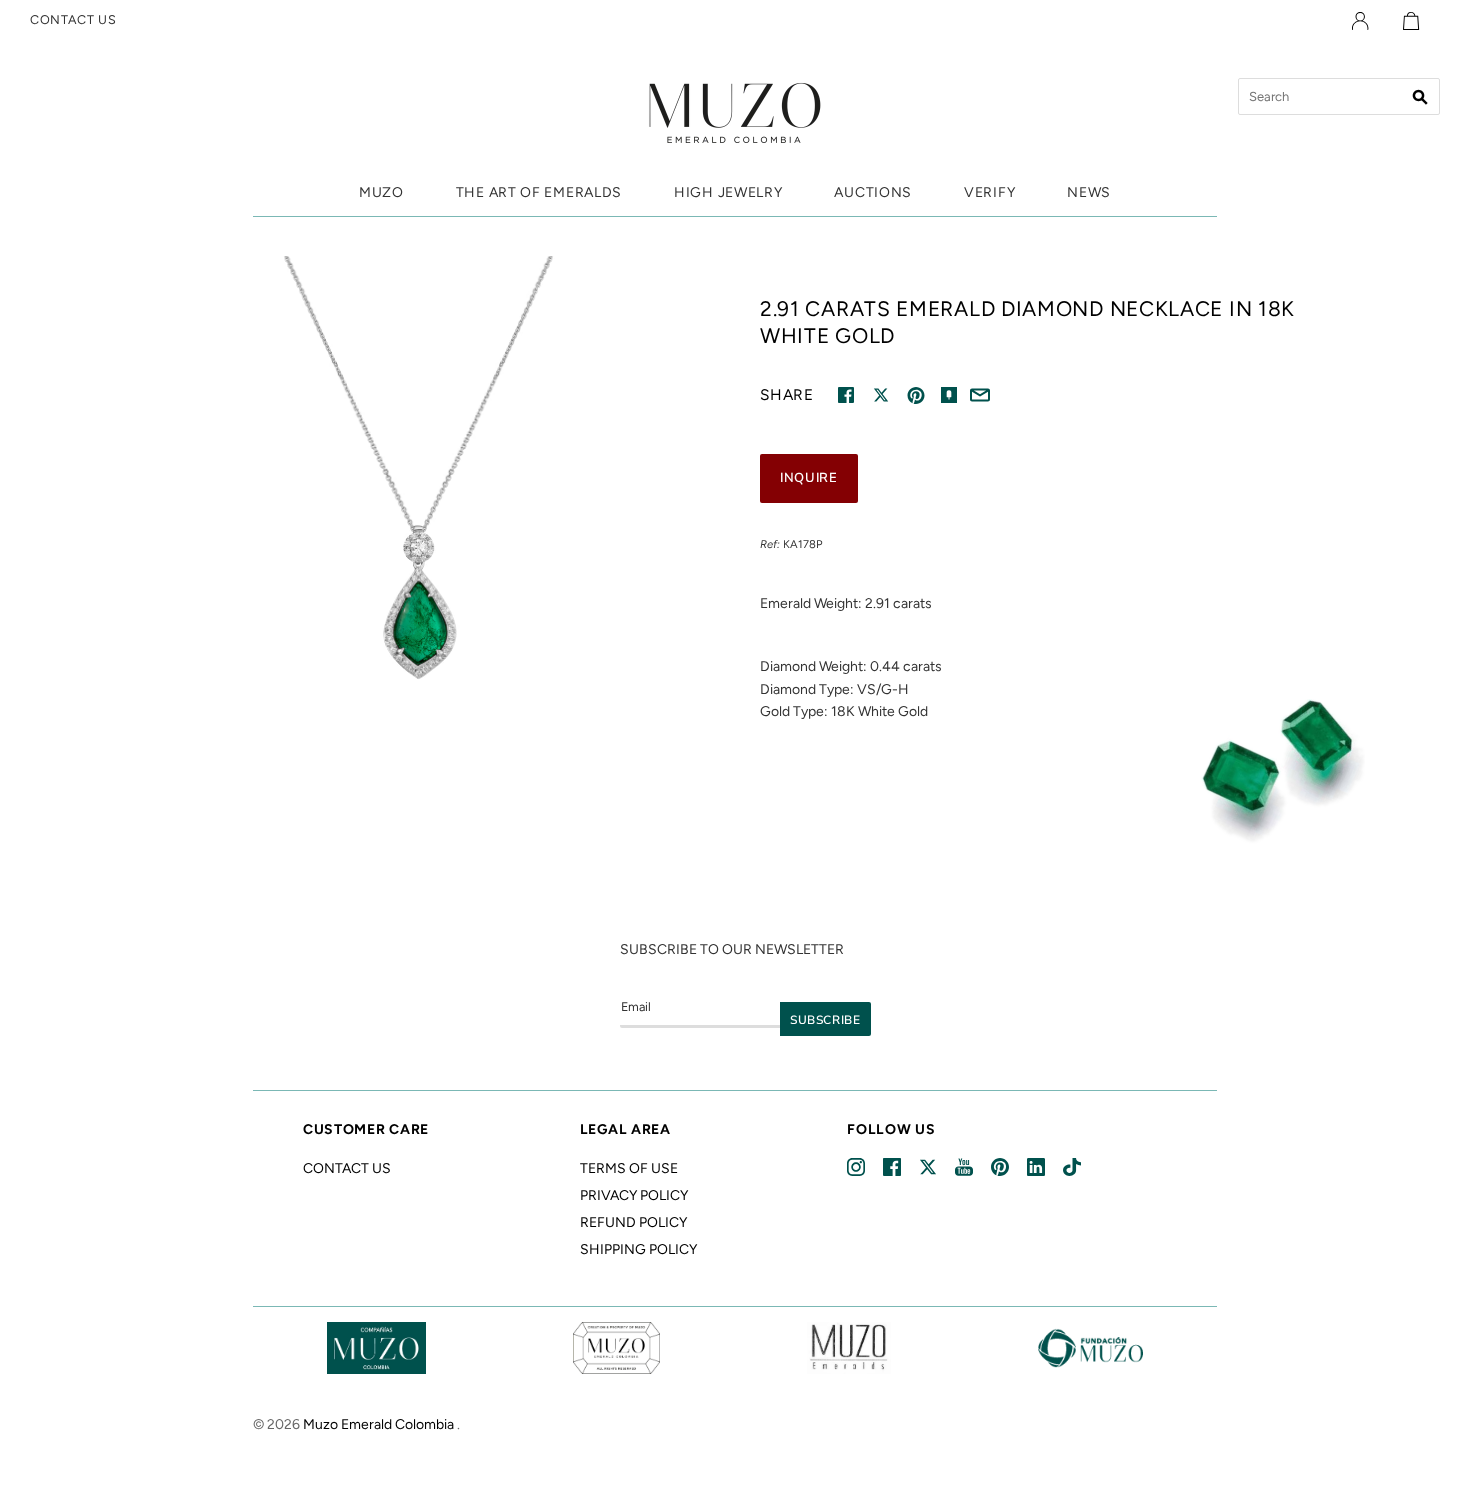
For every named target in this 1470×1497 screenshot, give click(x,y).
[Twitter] (929, 1167)
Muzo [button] (381, 192)
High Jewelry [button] (728, 192)
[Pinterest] (1001, 1167)
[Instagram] (857, 1167)
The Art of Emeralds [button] (539, 192)
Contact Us (347, 1168)
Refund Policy (633, 1222)
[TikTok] (1073, 1167)
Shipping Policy (638, 1249)
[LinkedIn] (1037, 1167)
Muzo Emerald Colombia (378, 1424)
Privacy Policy (634, 1195)
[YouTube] (965, 1167)
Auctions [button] (873, 192)
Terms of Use (629, 1168)
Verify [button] (989, 192)
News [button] (1089, 192)
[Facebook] (893, 1167)
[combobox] (1339, 96)
